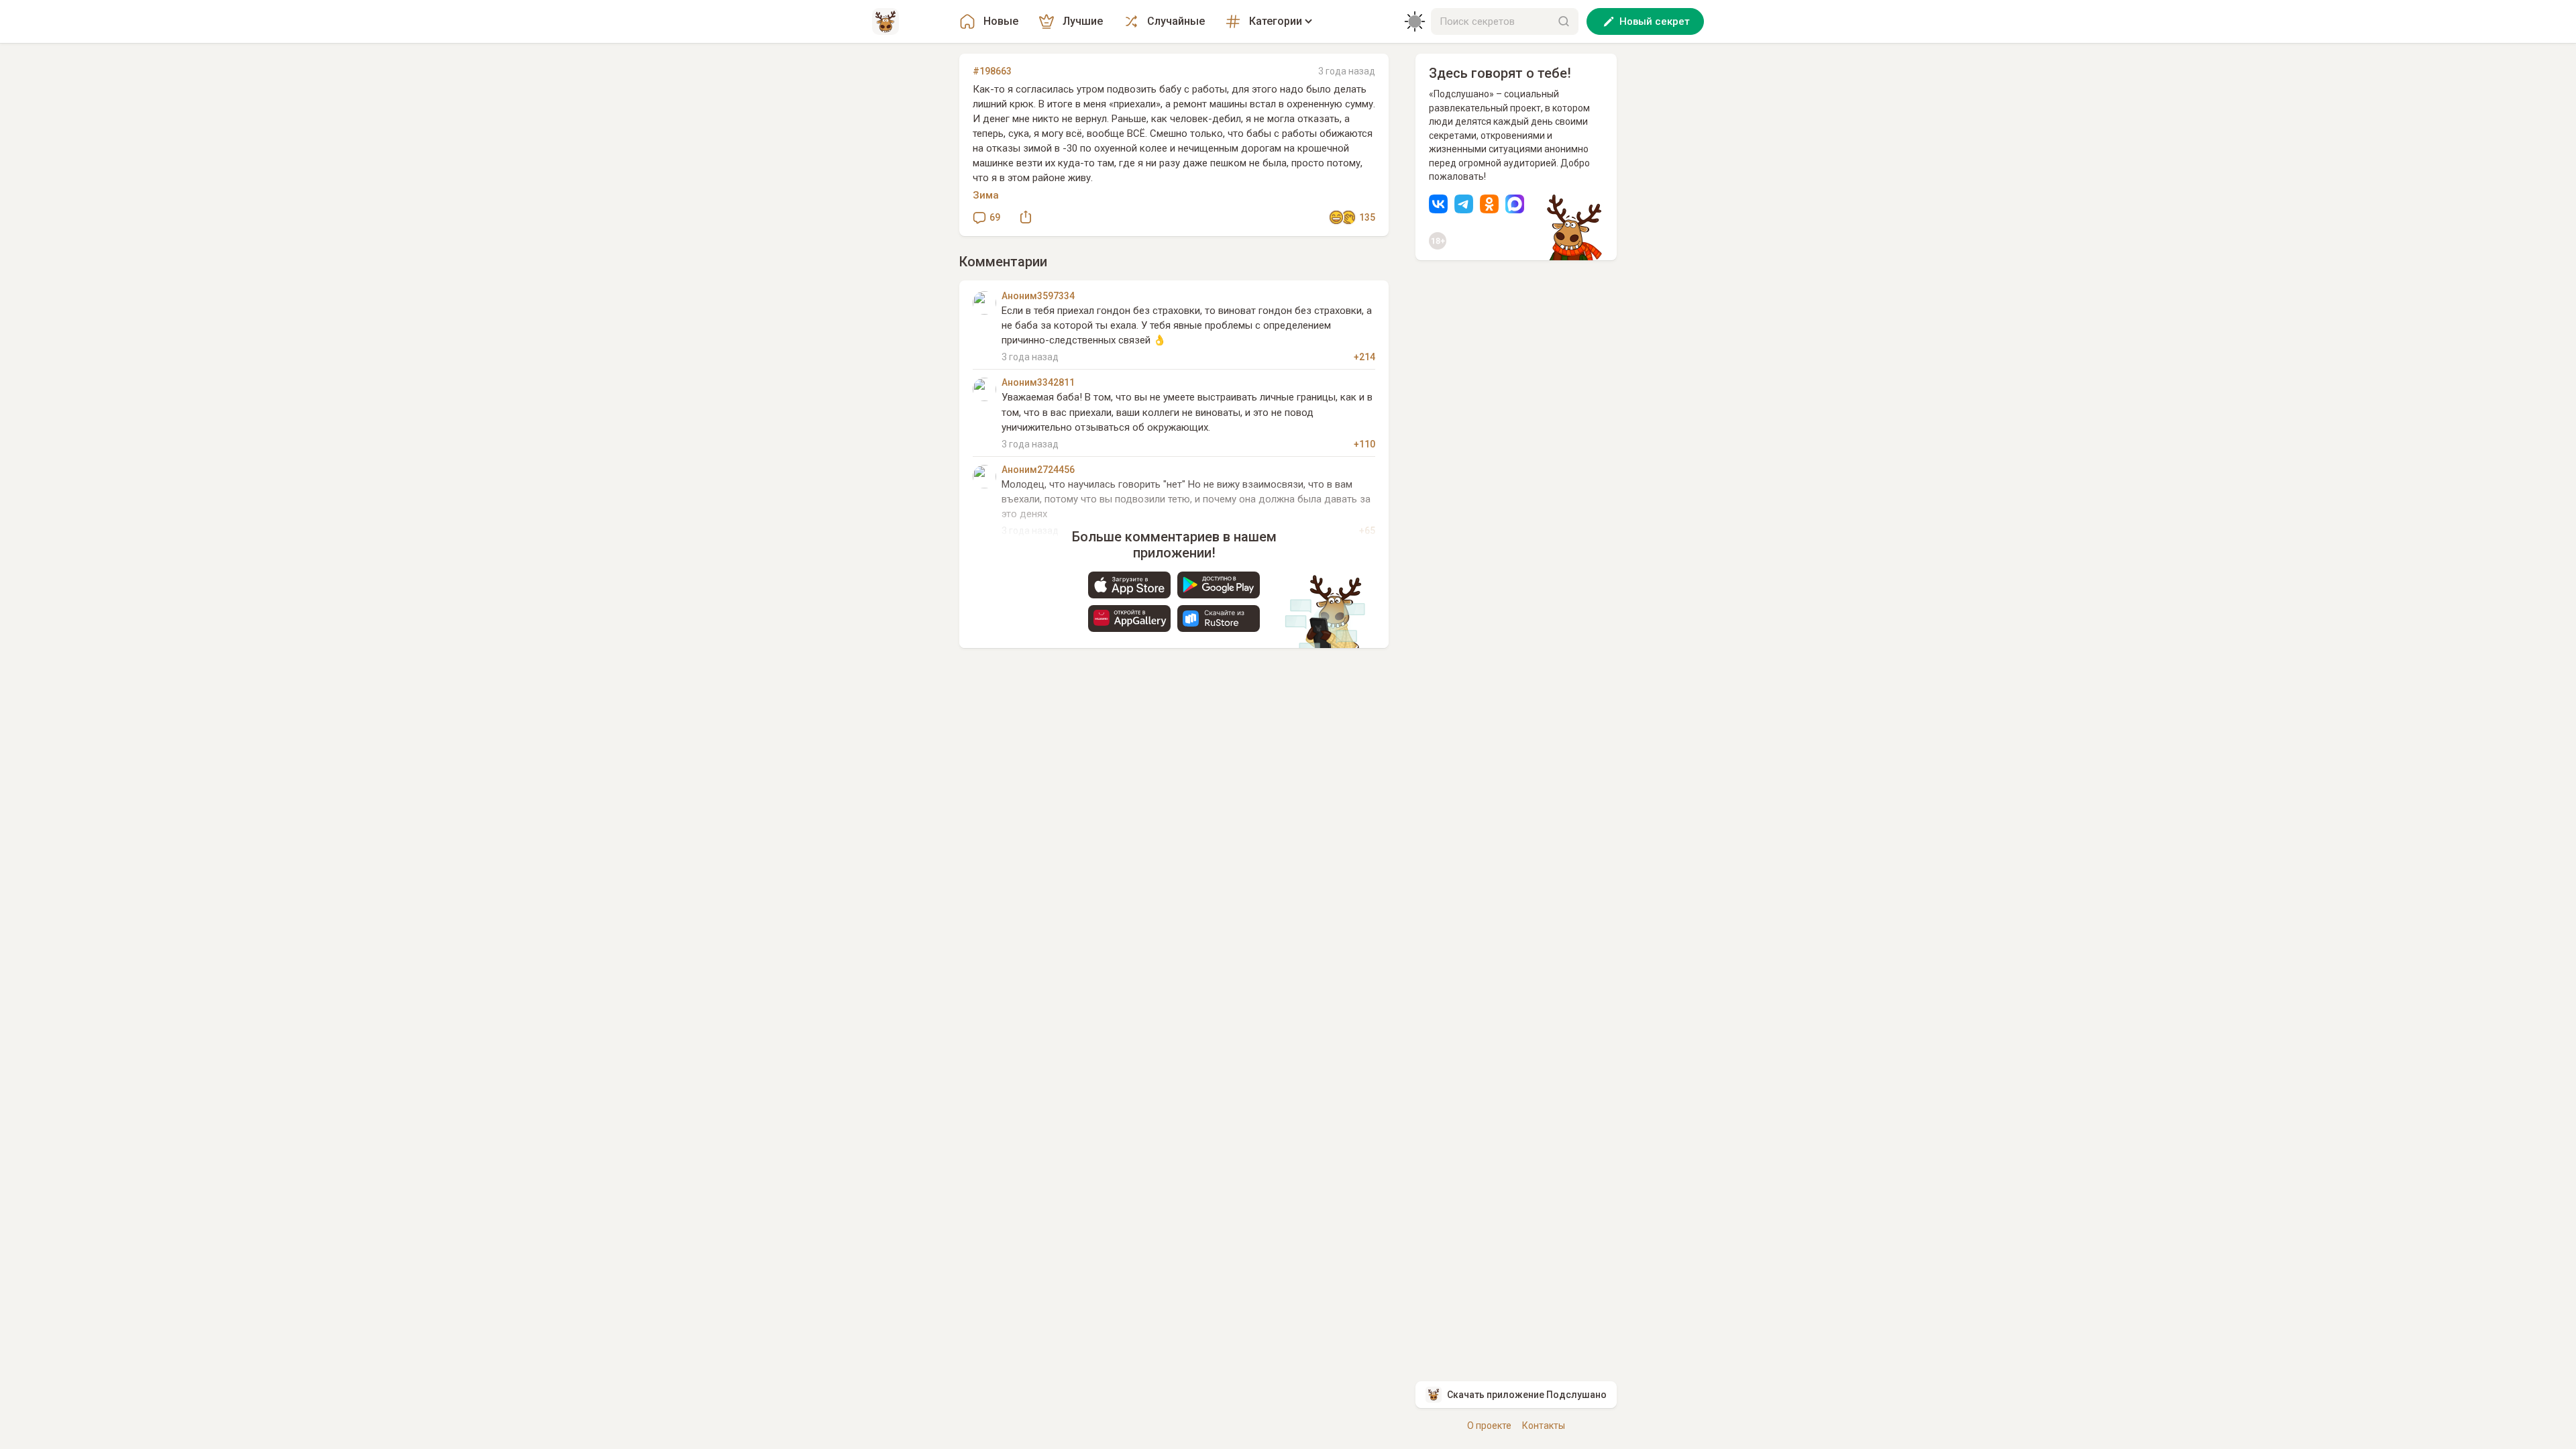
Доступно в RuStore (1219, 619)
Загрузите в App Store (1129, 585)
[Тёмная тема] (1415, 21)
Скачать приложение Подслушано (1527, 1395)
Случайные (1176, 21)
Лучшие (1083, 21)
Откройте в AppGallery (1129, 619)
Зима (986, 195)
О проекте (1489, 1426)
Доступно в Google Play (1219, 585)
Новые (1001, 21)
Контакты (1544, 1426)
